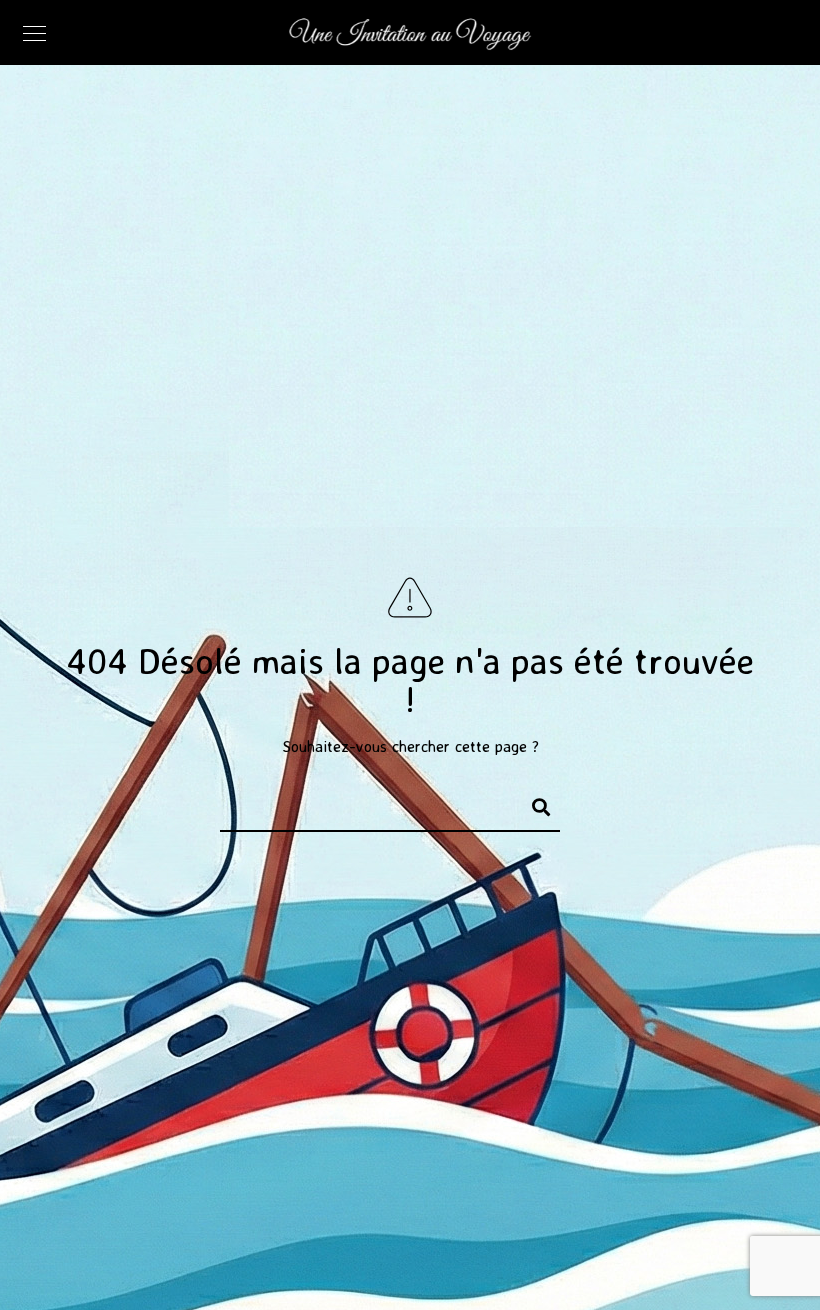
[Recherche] (532, 804)
